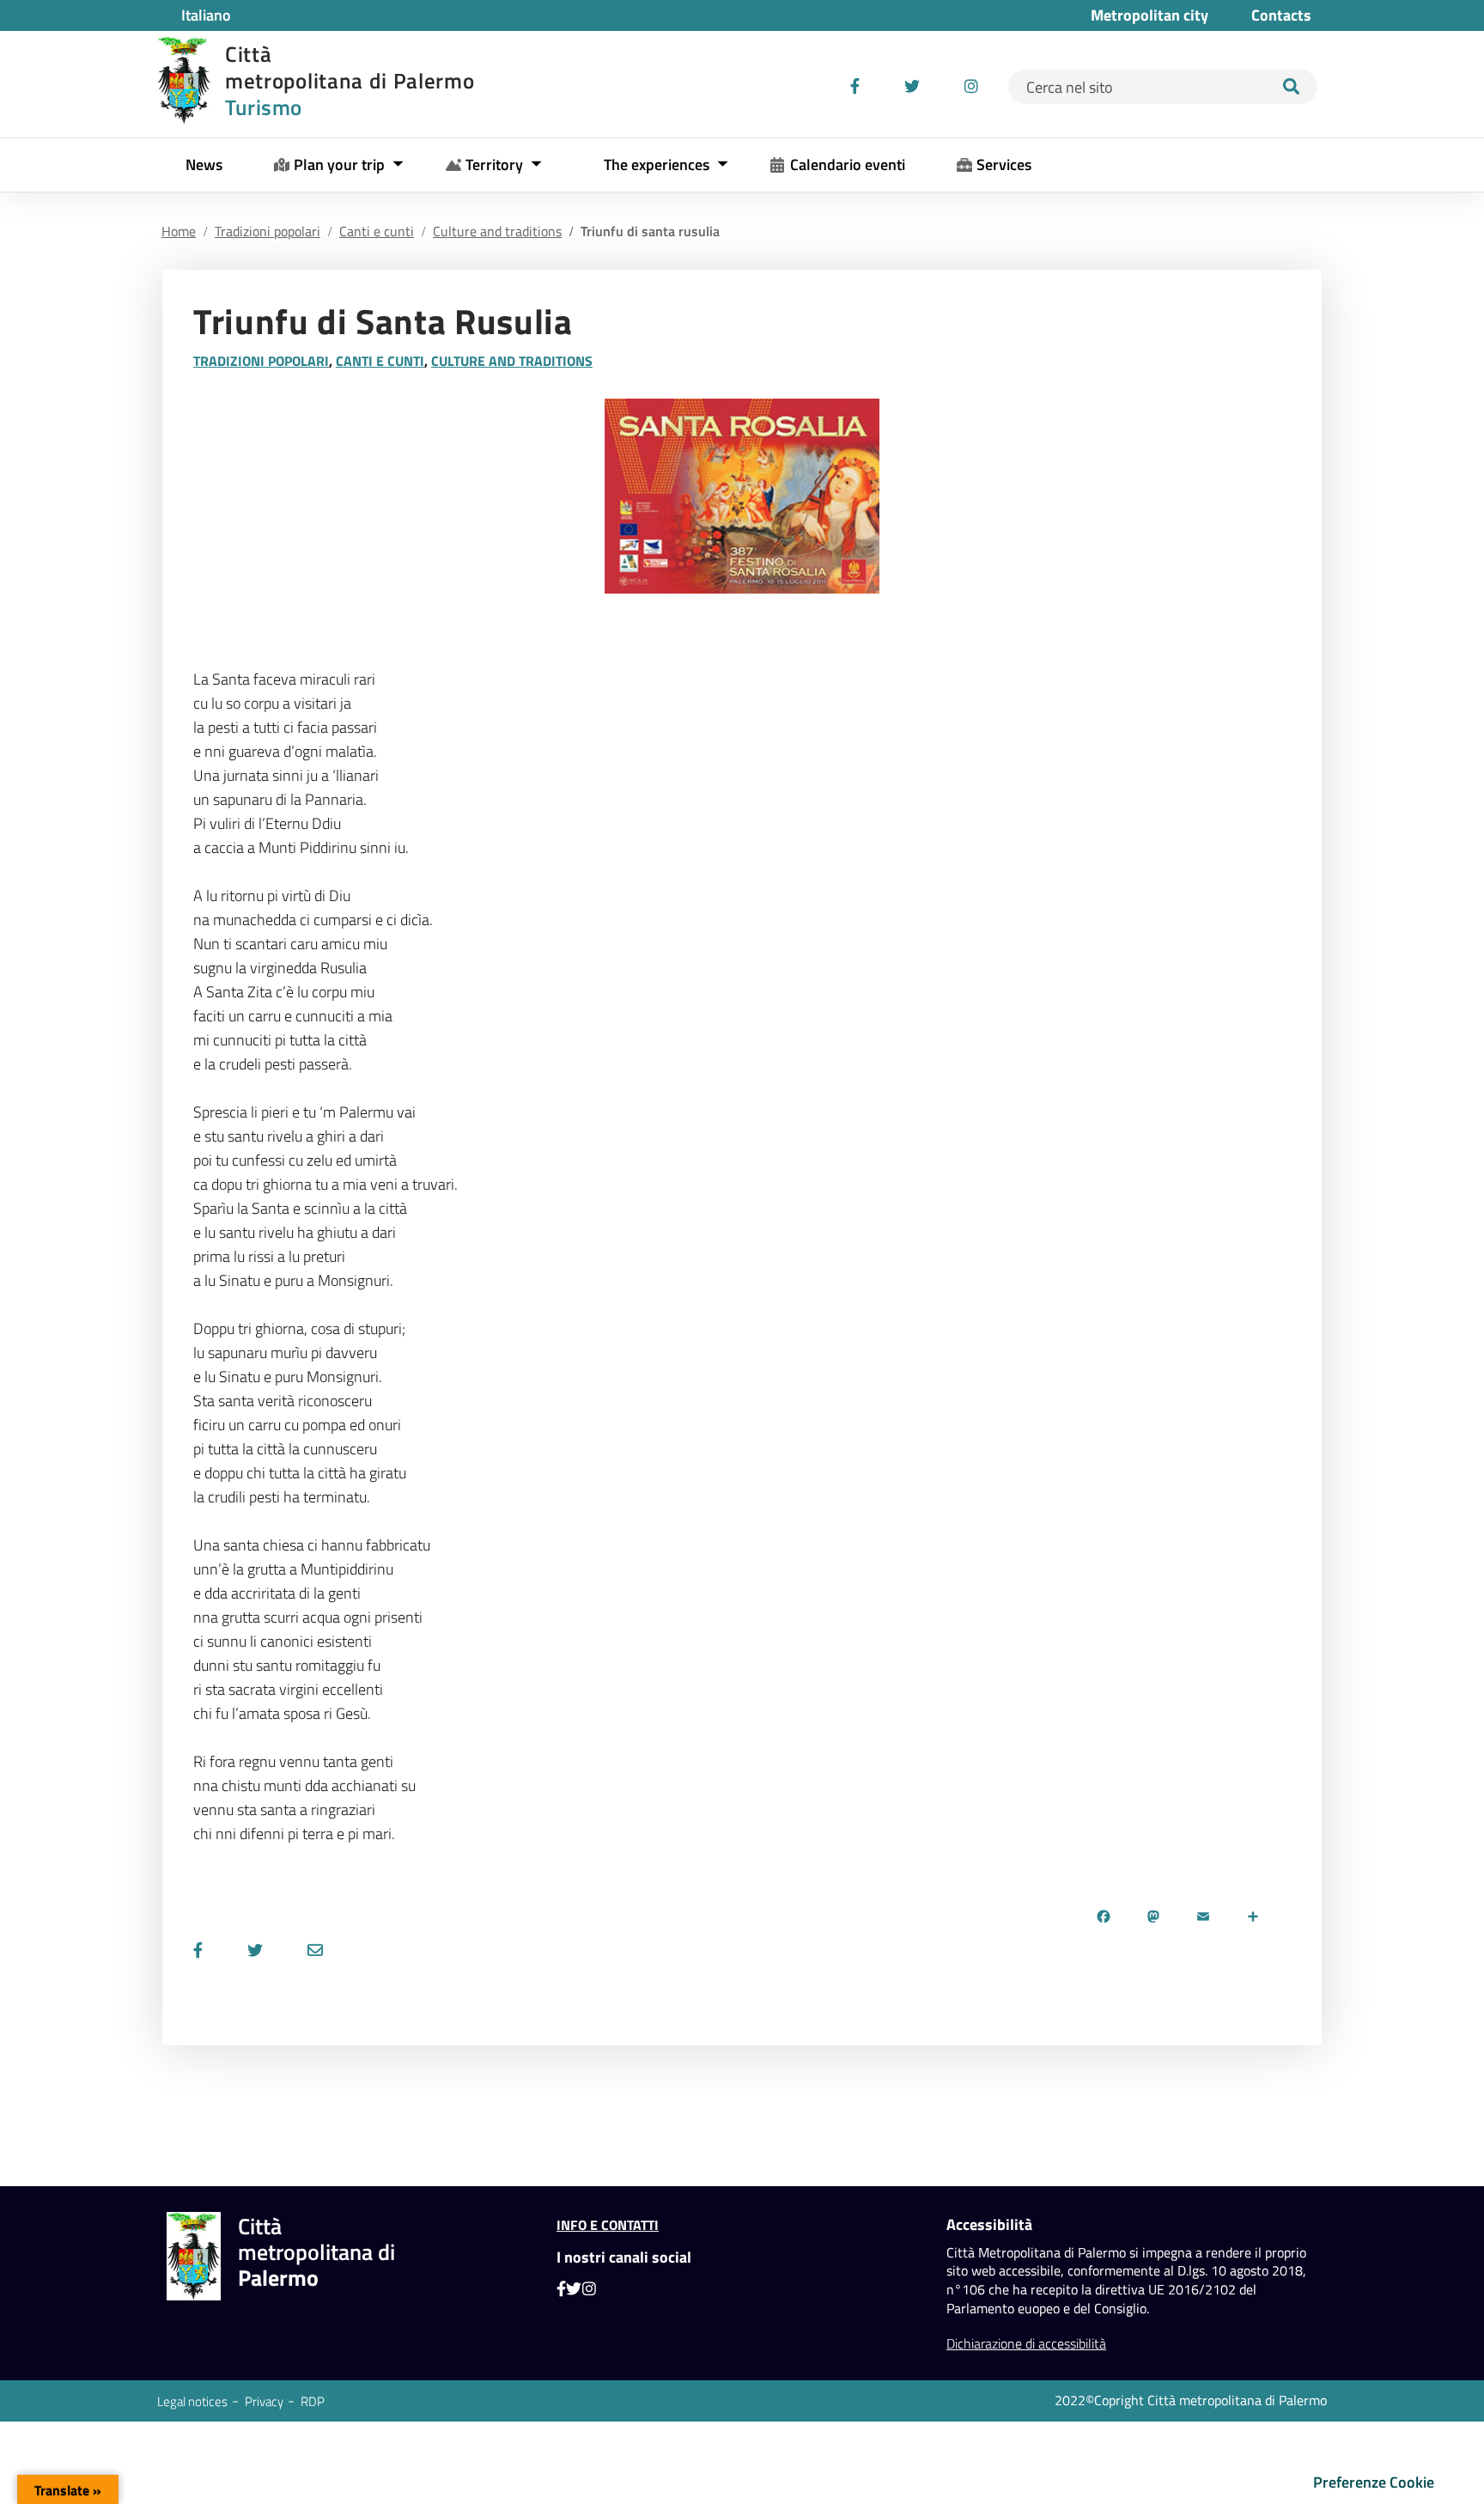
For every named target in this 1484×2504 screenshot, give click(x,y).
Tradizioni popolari (268, 231)
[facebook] (855, 86)
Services (1004, 164)
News (204, 164)
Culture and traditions (497, 231)
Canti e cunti (377, 231)
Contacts (1281, 15)
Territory (494, 164)
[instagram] (971, 86)
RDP (313, 2401)
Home (179, 231)
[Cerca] (1292, 87)
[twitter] (912, 86)
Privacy (264, 2401)
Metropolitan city (1149, 15)
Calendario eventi (848, 164)
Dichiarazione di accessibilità (1026, 2343)
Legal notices (192, 2401)
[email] (315, 1950)
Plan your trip (339, 164)
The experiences (657, 164)
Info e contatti (608, 2225)
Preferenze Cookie (1374, 2482)
